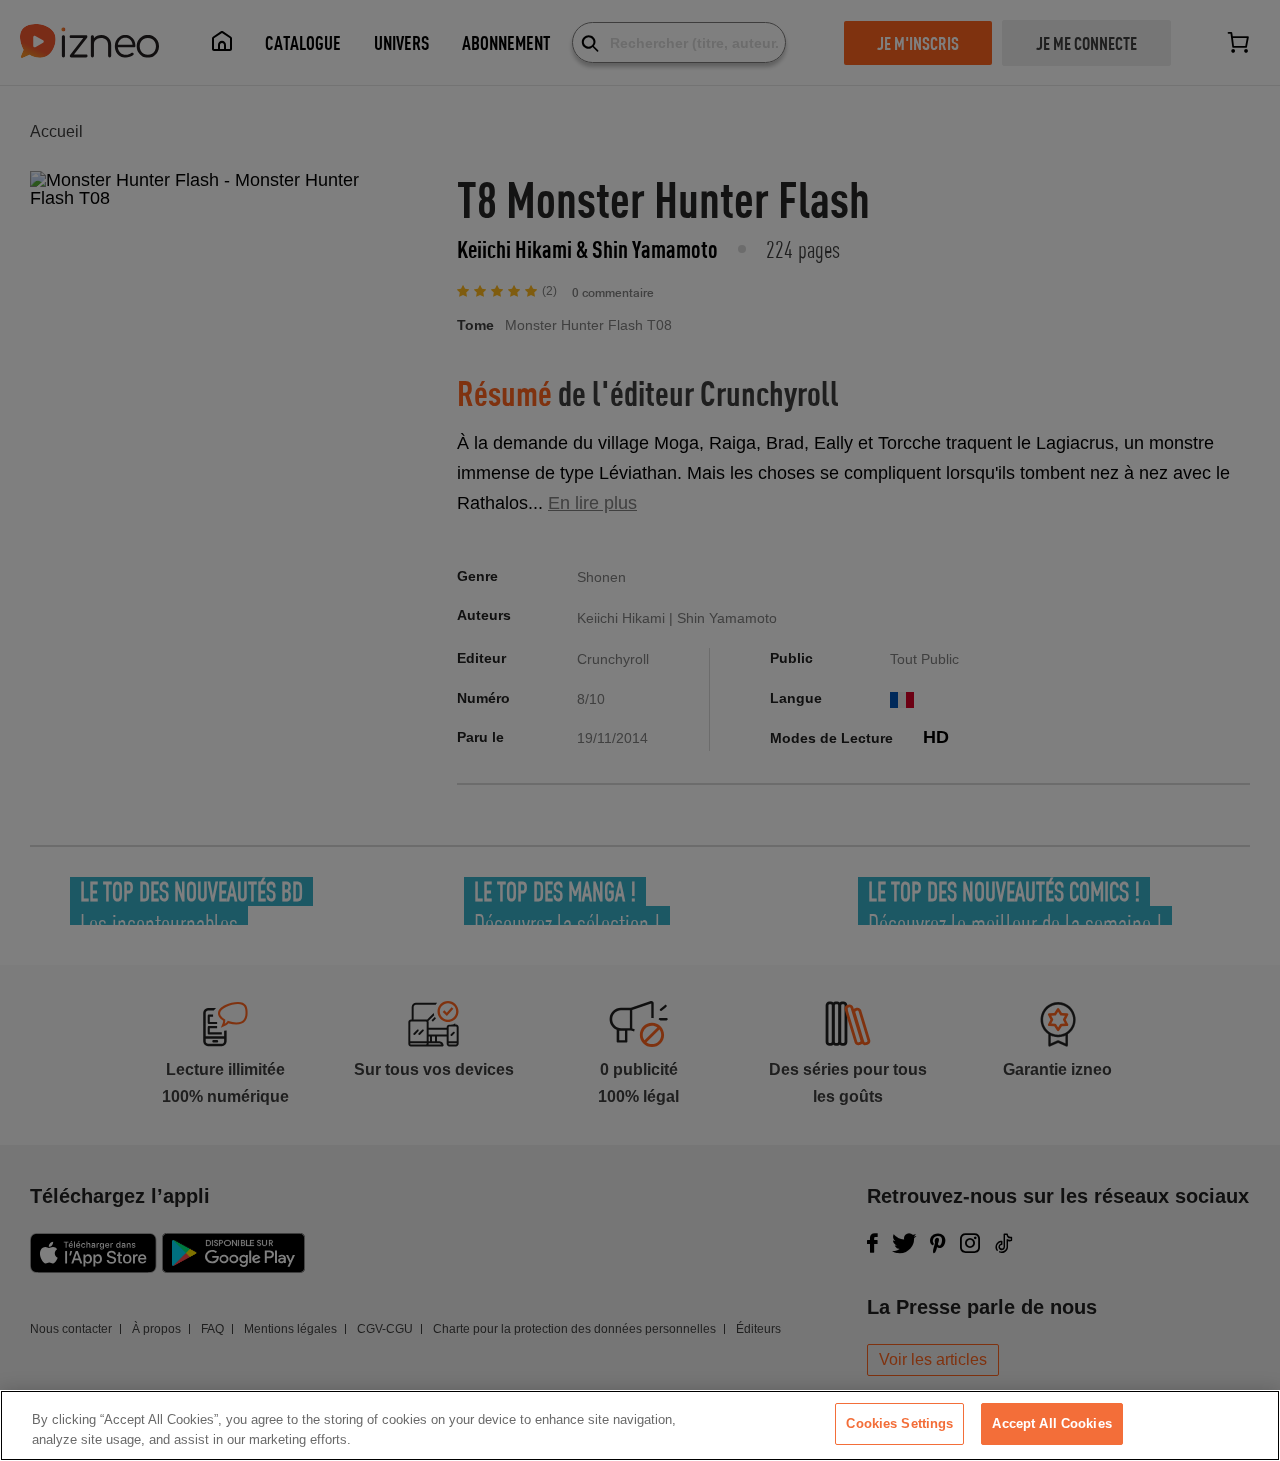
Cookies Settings (899, 1423)
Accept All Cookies (1051, 1423)
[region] (640, 1425)
